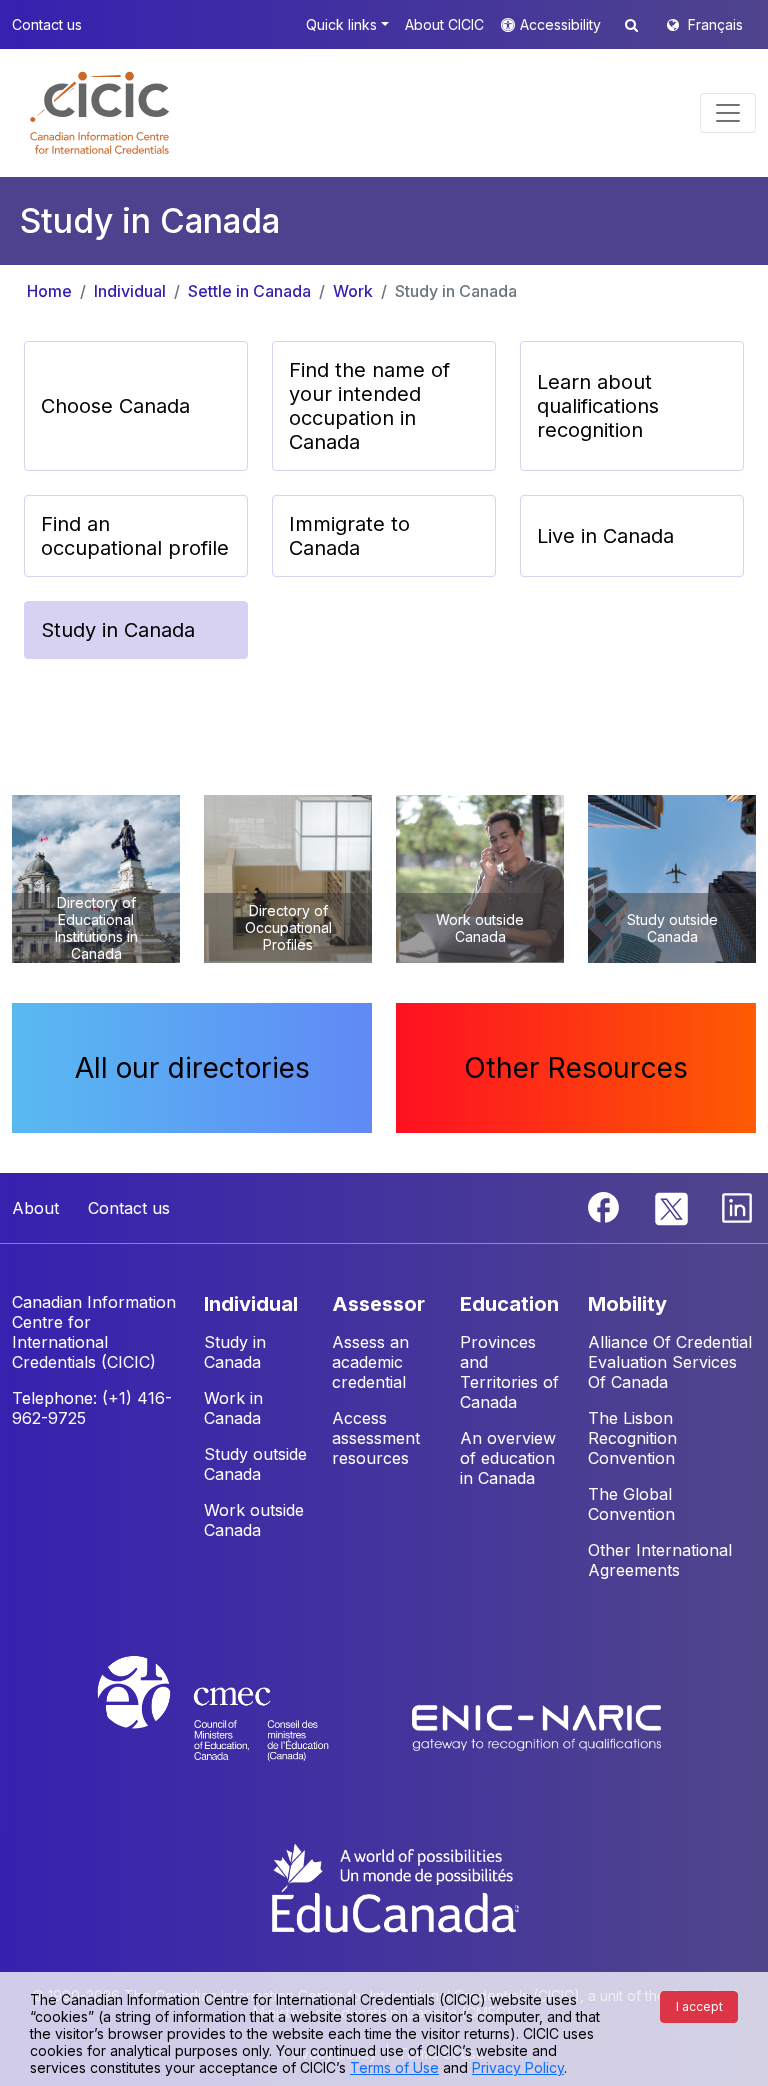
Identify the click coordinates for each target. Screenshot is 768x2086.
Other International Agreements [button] (660, 1560)
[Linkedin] (737, 1206)
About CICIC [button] (444, 24)
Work (353, 291)
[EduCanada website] (394, 1886)
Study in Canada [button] (118, 630)
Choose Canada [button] (115, 406)
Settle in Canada (249, 291)
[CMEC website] (239, 1727)
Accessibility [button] (562, 24)
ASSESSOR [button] (378, 1304)
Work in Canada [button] (233, 1408)
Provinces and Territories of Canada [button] (509, 1372)
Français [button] (715, 24)
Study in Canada (456, 291)
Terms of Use (394, 2067)
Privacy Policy (518, 2067)
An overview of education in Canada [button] (508, 1458)
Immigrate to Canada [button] (349, 536)
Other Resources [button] (576, 1068)
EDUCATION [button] (509, 1304)
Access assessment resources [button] (376, 1438)
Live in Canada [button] (605, 536)
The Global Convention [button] (631, 1504)
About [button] (35, 1208)
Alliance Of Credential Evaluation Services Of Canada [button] (670, 1362)
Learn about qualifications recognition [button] (598, 406)
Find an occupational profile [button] (135, 536)
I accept (699, 2006)
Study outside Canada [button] (255, 1464)
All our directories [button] (192, 1068)
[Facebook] (606, 1206)
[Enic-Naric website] (537, 1727)
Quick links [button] (341, 24)
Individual (130, 291)
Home (49, 291)
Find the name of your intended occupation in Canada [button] (369, 406)
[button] (99, 113)
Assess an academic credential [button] (370, 1362)
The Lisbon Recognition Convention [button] (632, 1438)
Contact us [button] (47, 24)
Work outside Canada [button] (254, 1520)
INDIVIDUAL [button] (251, 1304)
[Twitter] (672, 1206)
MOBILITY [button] (627, 1304)
